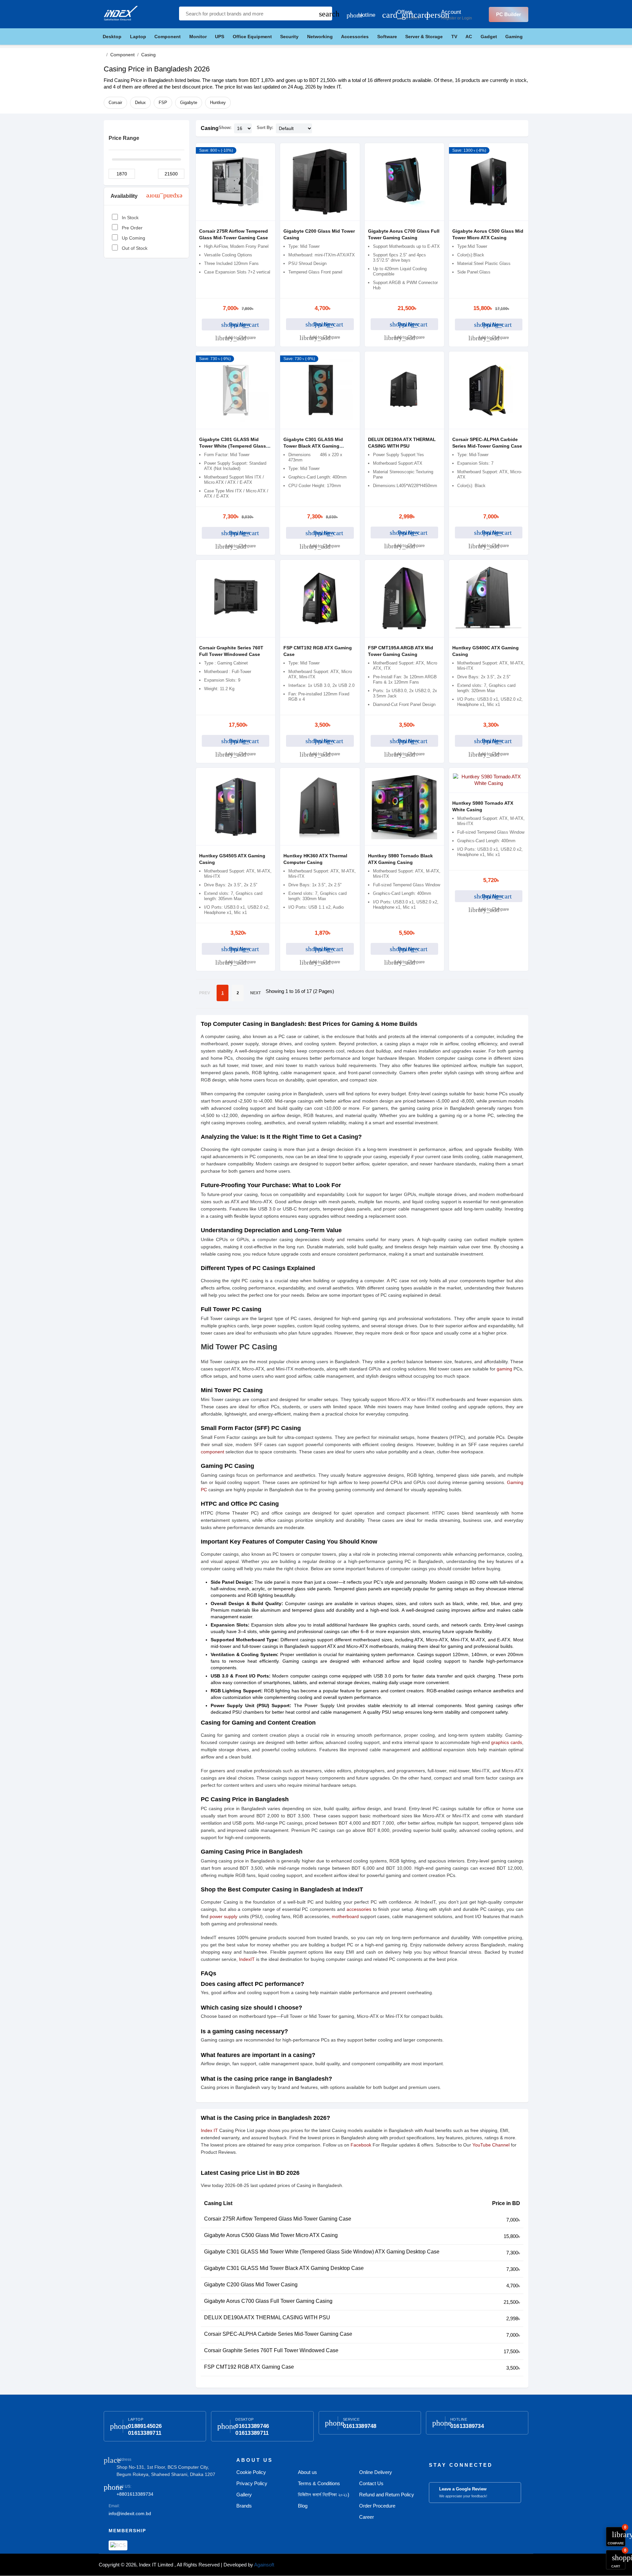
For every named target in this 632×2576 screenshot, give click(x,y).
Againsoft (264, 2565)
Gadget (489, 37)
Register (449, 18)
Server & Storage (424, 37)
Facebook (361, 2145)
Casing (210, 128)
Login (467, 18)
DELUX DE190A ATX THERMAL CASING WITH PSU (267, 2317)
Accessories (355, 37)
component (212, 1452)
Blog (303, 2506)
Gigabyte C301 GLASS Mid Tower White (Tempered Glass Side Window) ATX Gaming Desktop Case (322, 2252)
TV (454, 37)
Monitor (198, 37)
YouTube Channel (491, 2145)
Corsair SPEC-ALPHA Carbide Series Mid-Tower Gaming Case (278, 2334)
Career (367, 2517)
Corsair (115, 103)
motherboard (345, 1916)
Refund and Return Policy (387, 2495)
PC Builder (509, 14)
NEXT (255, 993)
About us (307, 2472)
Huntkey (218, 103)
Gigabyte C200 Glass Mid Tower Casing (251, 2285)
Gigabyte (189, 103)
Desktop (112, 37)
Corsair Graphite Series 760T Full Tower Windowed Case (271, 2350)
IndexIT (247, 1959)
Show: (225, 128)
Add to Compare (236, 338)
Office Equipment (252, 37)
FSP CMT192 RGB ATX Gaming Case (249, 2367)
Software (387, 37)
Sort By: (265, 128)
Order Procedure (377, 2506)
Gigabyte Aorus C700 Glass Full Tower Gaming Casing (268, 2301)
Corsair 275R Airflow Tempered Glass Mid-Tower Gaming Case (278, 2219)
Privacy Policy (252, 2483)
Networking (320, 37)
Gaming (514, 37)
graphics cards (507, 1742)
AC (469, 37)
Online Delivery (376, 2472)
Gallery (244, 2495)
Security (289, 37)
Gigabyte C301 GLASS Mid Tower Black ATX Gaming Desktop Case (313, 446)
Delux (140, 103)
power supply (224, 1916)
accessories (359, 1909)
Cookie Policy (251, 2472)
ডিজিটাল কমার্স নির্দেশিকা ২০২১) (324, 2495)
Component (168, 37)
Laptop (138, 37)
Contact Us (371, 2483)
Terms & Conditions (319, 2483)
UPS (220, 37)
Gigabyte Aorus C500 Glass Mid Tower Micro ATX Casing (271, 2235)
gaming (504, 1369)
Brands (244, 2506)
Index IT (209, 2130)
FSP (163, 103)
